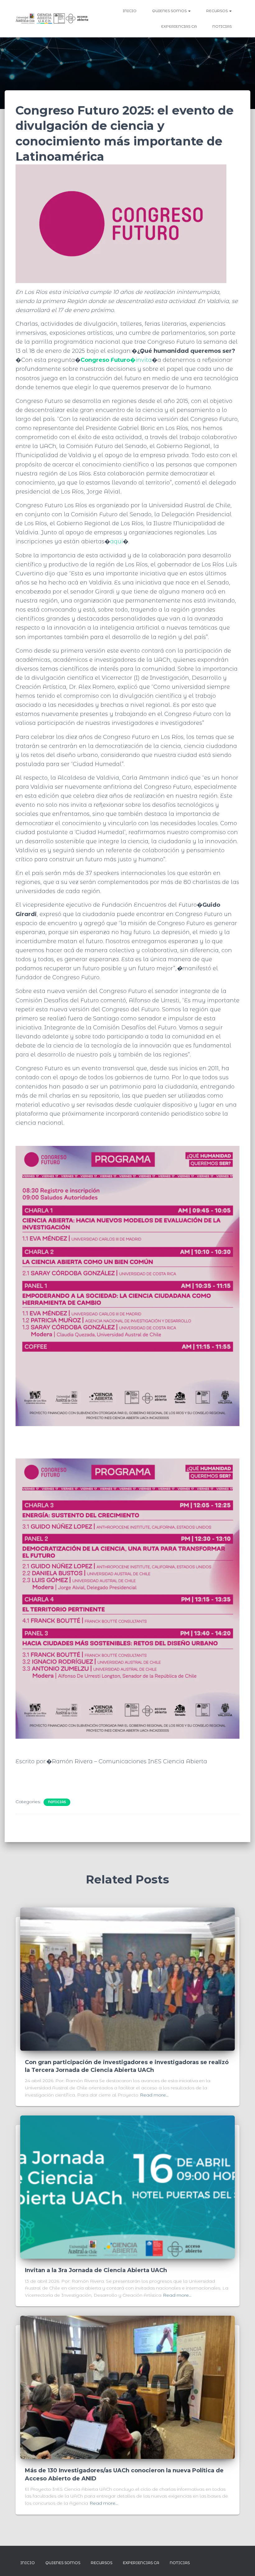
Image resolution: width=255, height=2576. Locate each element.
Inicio (130, 11)
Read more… (154, 2095)
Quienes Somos (170, 11)
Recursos (217, 11)
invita (116, 360)
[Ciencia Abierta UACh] (52, 19)
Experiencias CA (179, 26)
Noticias (222, 26)
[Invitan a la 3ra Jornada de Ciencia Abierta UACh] (127, 2187)
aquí (116, 541)
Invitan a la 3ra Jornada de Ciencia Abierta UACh (96, 2270)
